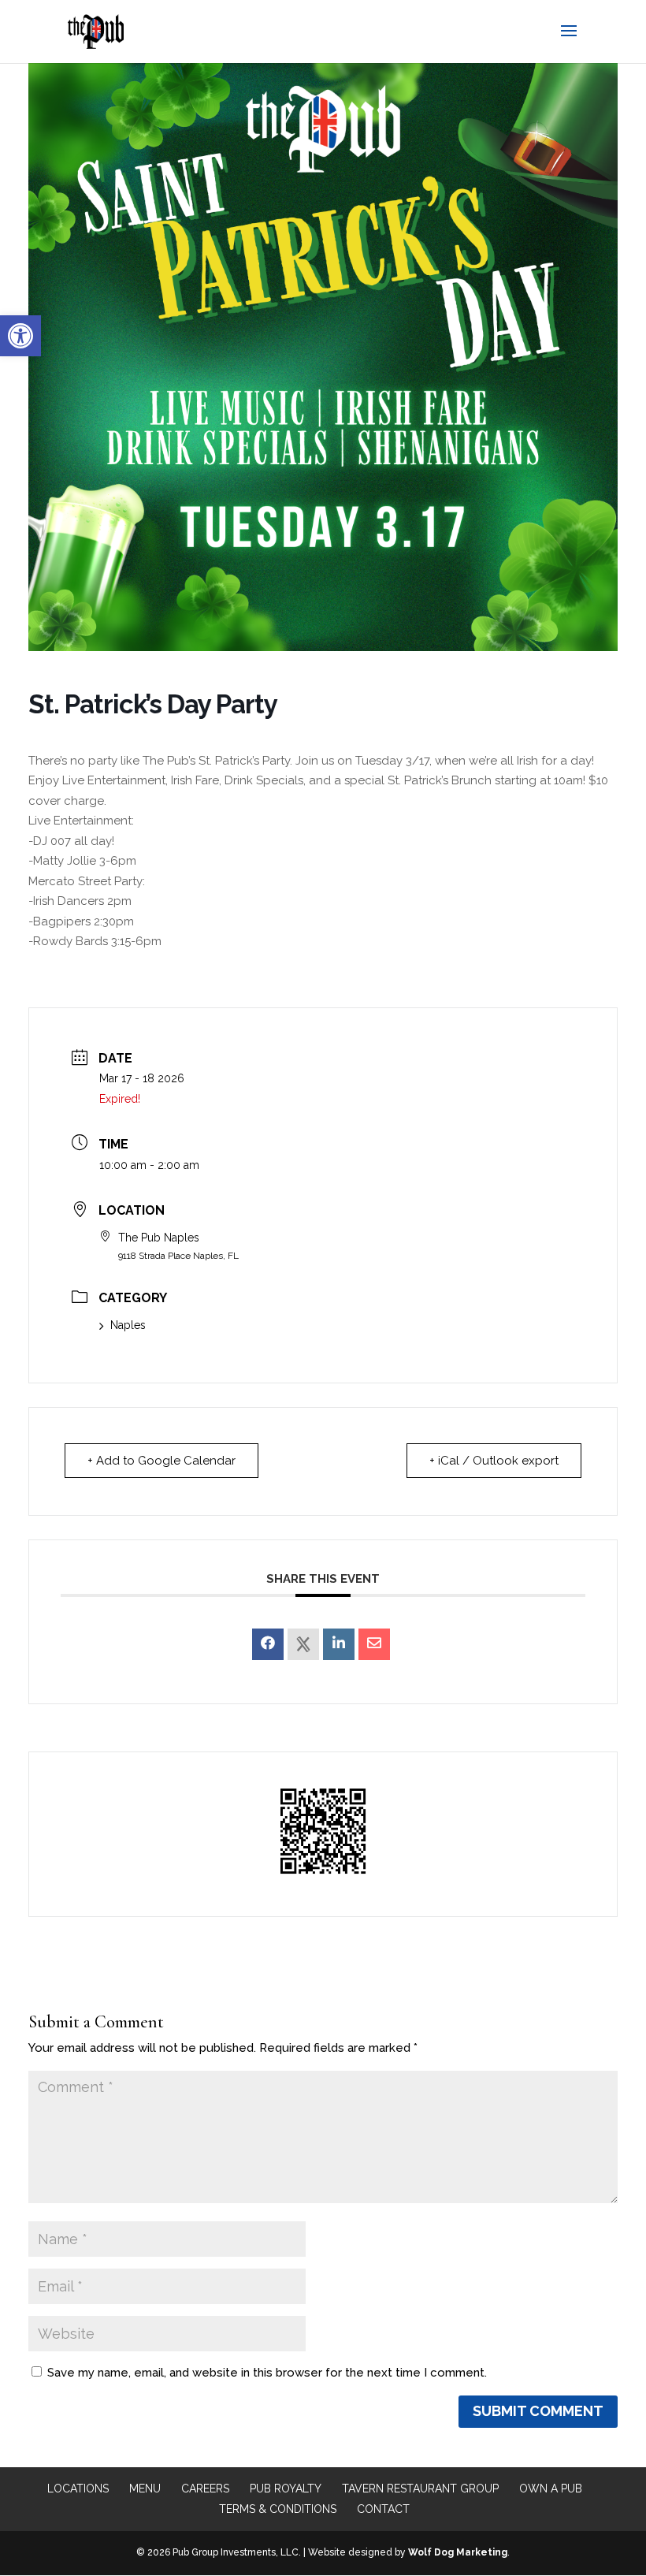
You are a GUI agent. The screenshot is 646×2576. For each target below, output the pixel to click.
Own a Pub (551, 2489)
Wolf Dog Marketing (458, 2552)
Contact (383, 2509)
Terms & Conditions (278, 2509)
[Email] (374, 1644)
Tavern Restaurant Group (420, 2489)
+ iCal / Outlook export (494, 1461)
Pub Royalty (286, 2489)
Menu (145, 2489)
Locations (78, 2489)
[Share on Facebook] (268, 1644)
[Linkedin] (339, 1644)
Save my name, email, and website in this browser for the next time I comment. (267, 2373)
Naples (128, 1325)
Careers (205, 2489)
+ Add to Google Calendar (161, 1461)
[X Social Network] (303, 1644)
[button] (20, 336)
